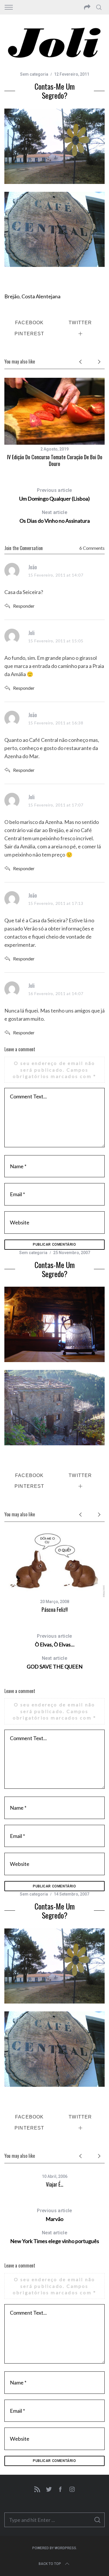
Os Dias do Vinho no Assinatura (55, 517)
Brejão (12, 296)
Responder (24, 606)
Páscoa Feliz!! (55, 1609)
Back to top (50, 2564)
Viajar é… (55, 2184)
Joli (31, 633)
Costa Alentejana (41, 296)
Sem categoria (33, 1253)
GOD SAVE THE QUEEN (55, 1663)
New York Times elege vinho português (55, 2237)
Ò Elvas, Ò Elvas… (55, 1640)
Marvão (54, 2215)
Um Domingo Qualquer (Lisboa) (54, 495)
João (33, 567)
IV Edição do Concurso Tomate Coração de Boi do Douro (55, 460)
